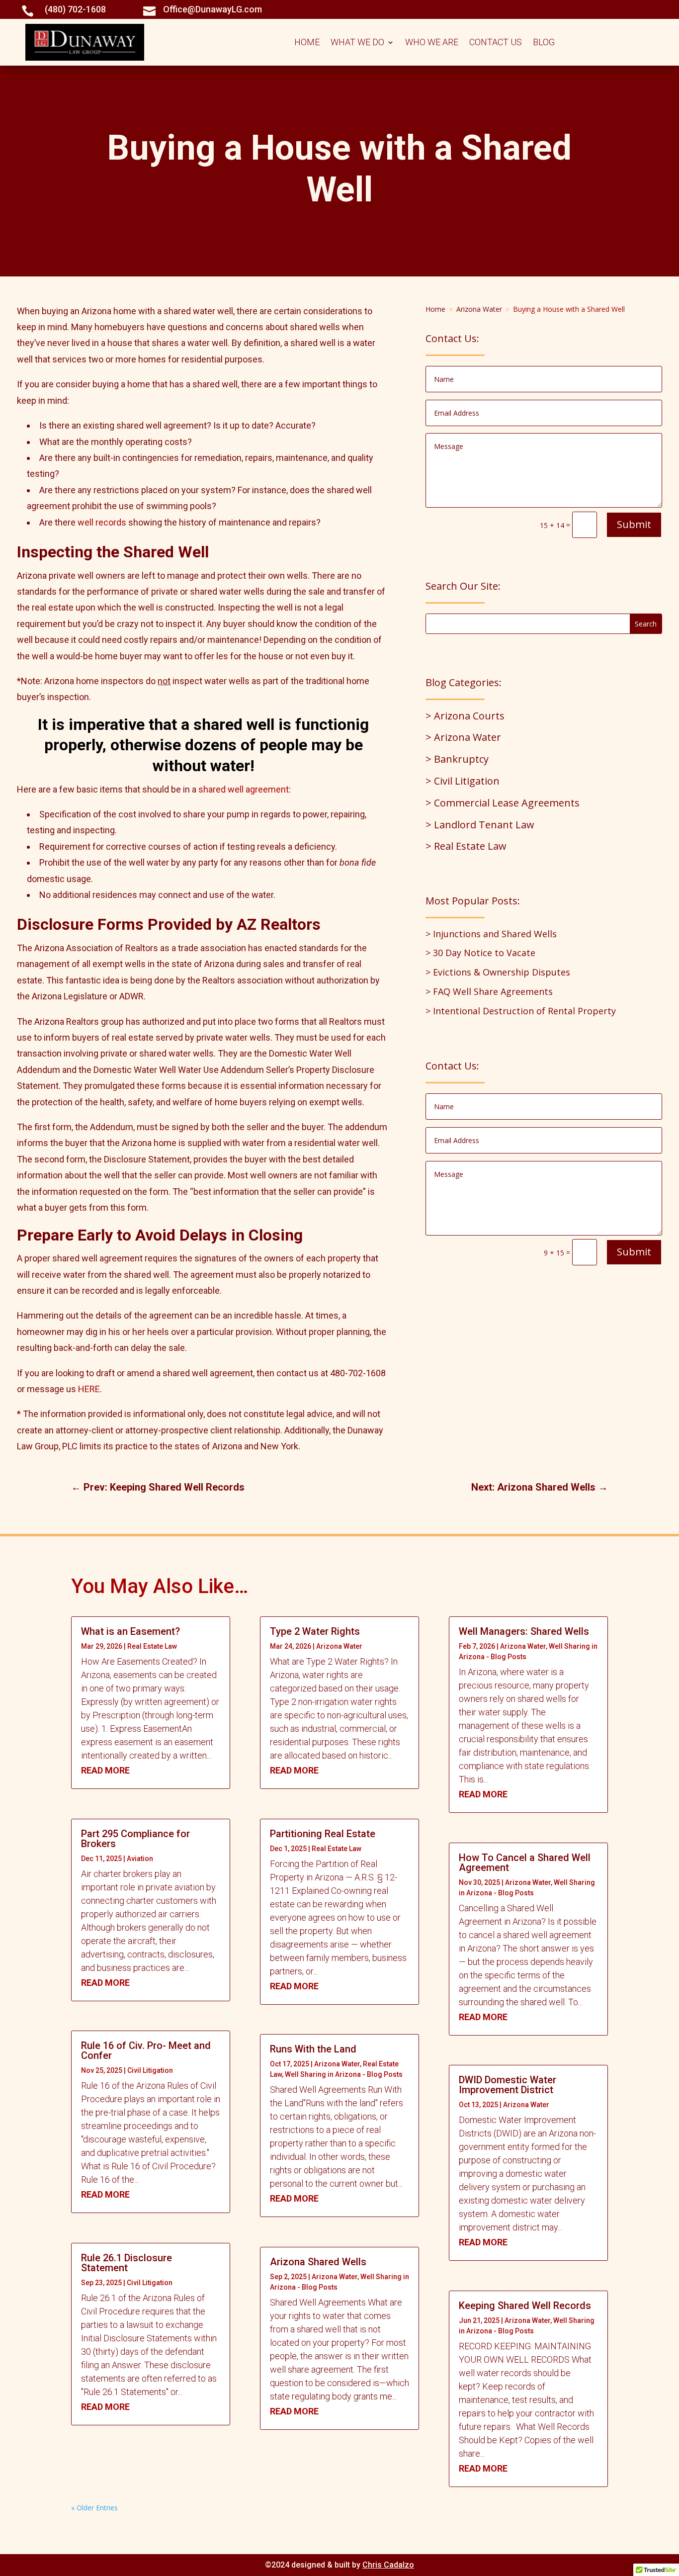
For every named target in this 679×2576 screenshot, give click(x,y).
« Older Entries (94, 2508)
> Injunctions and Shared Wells (491, 934)
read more (105, 1770)
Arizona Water (339, 1646)
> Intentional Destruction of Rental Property (521, 1011)
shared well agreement (244, 789)
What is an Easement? (130, 1631)
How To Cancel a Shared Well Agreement (525, 1863)
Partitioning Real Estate (323, 1834)
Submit (634, 524)
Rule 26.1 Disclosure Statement (127, 2263)
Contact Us (496, 43)
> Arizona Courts (465, 716)
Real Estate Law (152, 1646)
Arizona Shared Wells (318, 2262)
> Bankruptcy (457, 759)
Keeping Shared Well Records (525, 2306)
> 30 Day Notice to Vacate (480, 953)
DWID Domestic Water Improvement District (508, 2085)
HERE (89, 1389)
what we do (357, 43)
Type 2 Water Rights (315, 1631)
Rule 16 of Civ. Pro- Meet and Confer (146, 2050)
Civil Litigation (150, 2070)
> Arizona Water (463, 737)
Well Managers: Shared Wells (524, 1631)
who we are (432, 43)
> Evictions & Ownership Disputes (498, 972)
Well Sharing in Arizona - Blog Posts (344, 2074)
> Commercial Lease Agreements (503, 803)
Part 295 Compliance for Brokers (135, 1839)
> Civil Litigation (463, 781)
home (307, 43)
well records (102, 522)
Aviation (140, 1859)
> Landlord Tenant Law (480, 825)
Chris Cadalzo (388, 2565)
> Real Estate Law (466, 846)
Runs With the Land (313, 2049)
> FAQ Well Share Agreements (489, 991)
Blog (544, 43)
